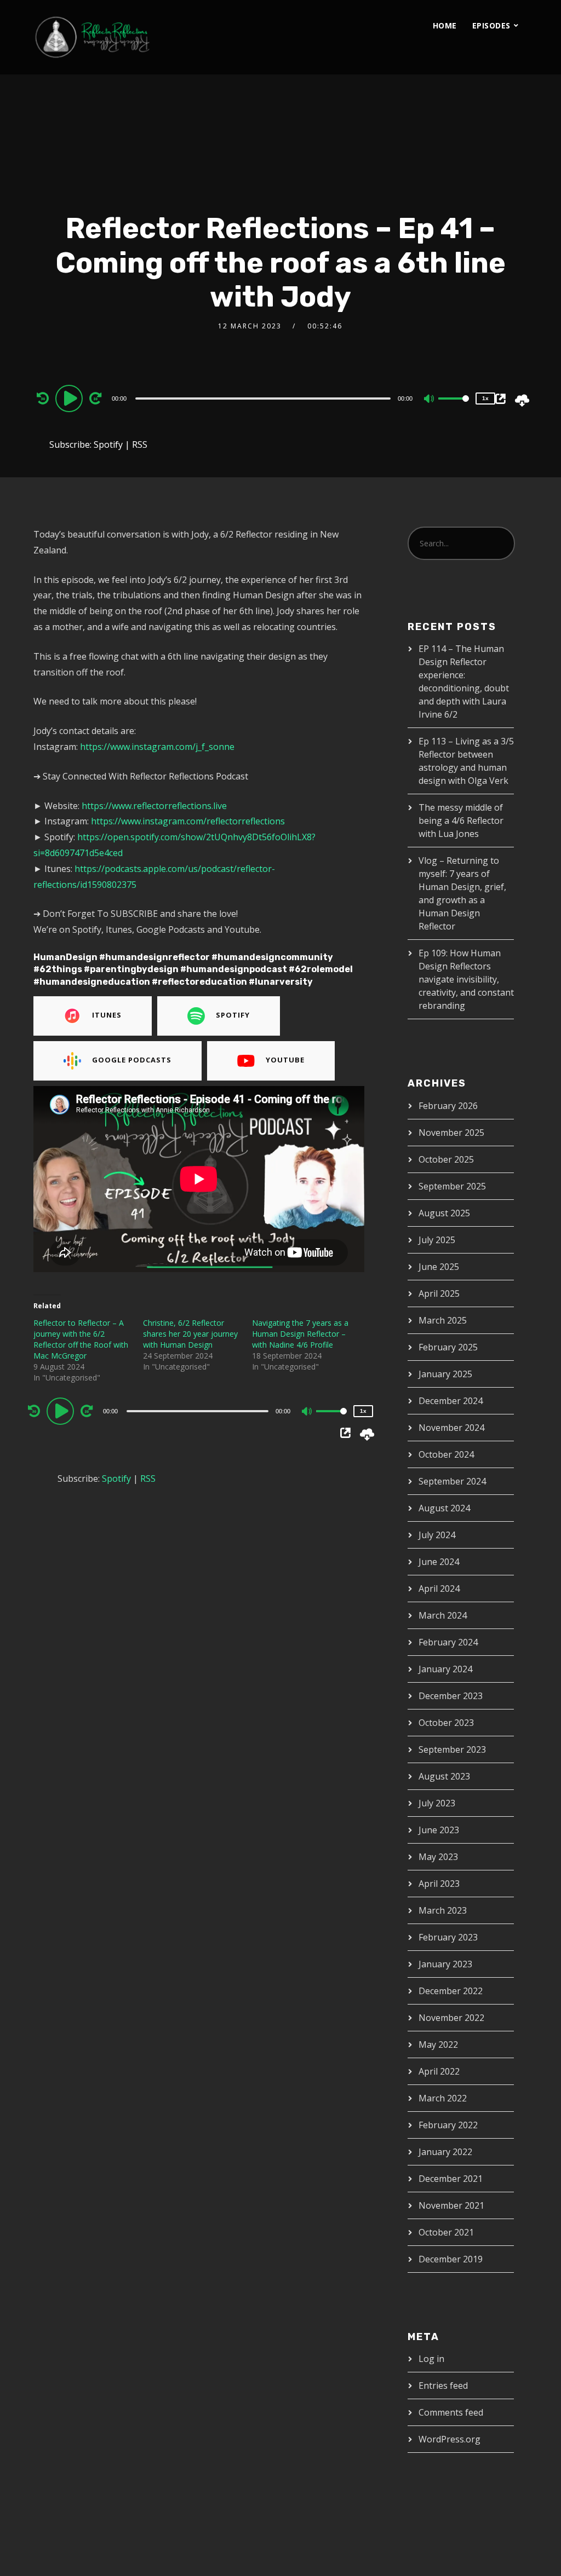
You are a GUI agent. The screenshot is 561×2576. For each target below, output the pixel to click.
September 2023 (452, 1749)
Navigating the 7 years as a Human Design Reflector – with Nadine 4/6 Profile (300, 1334)
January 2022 (445, 2152)
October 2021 (446, 2232)
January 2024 (445, 1669)
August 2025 (444, 1213)
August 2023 (444, 1776)
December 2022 (451, 1991)
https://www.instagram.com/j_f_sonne (156, 747)
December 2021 (451, 2179)
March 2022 (443, 2098)
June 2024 (439, 1562)
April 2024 (439, 1589)
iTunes (107, 1015)
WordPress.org (450, 2439)
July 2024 (437, 1535)
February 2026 (448, 1106)
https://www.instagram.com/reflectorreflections (188, 821)
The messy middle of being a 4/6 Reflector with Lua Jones (461, 821)
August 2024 (444, 1508)
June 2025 (439, 1267)
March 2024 (443, 1615)
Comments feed (451, 2412)
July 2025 (437, 1240)
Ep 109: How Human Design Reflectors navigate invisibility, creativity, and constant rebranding (466, 979)
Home (445, 25)
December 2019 (451, 2259)
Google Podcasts (132, 1060)
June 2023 (439, 1830)
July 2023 (437, 1803)
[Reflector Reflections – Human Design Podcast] (143, 37)
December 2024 (451, 1401)
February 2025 (448, 1347)
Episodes (491, 25)
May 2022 (438, 2044)
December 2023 (451, 1696)
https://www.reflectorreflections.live (154, 806)
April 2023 (439, 1884)
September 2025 (452, 1186)
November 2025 (451, 1133)
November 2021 (451, 2205)
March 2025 (443, 1320)
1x (485, 398)
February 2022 (448, 2125)
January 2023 (445, 1964)
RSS (140, 444)
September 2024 (452, 1481)
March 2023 (443, 1910)
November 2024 (451, 1428)
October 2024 (446, 1454)
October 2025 (446, 1159)
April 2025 (439, 1293)
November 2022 (451, 2018)
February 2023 (448, 1937)
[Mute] (430, 400)
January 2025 (445, 1374)
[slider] (454, 407)
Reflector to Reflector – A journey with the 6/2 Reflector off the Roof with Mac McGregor (81, 1339)
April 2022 (439, 2071)
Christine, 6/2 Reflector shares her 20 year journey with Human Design (190, 1334)
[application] (264, 398)
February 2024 (448, 1642)
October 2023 (446, 1723)
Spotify (108, 444)
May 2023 (438, 1857)
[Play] (71, 398)
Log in (431, 2359)
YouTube (285, 1060)
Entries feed (443, 2386)
